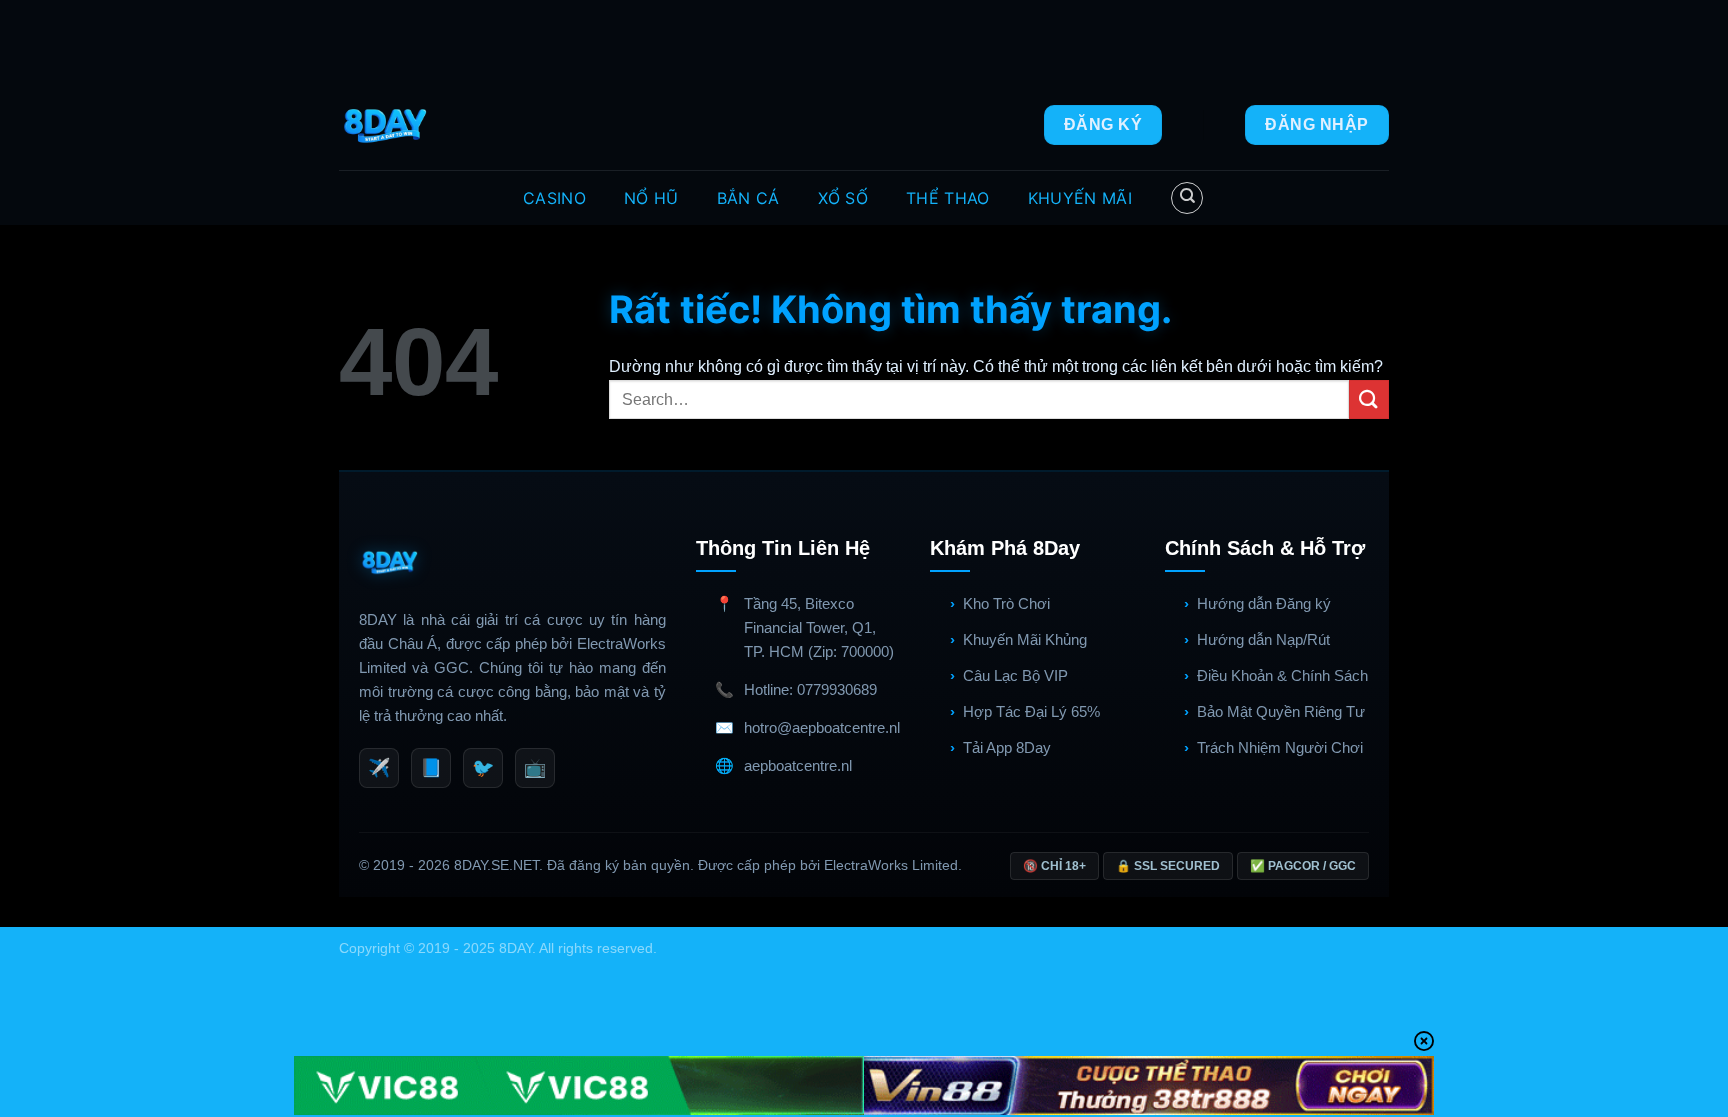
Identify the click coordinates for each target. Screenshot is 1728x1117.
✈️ (379, 768)
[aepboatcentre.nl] (387, 125)
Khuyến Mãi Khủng (1025, 639)
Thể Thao (948, 198)
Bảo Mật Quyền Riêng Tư (1281, 711)
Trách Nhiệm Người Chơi (1280, 747)
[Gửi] (1369, 399)
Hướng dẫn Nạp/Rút (1263, 639)
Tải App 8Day (1007, 747)
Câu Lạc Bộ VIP (1015, 675)
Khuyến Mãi (1080, 198)
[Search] (1187, 198)
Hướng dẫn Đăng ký (1264, 603)
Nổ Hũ (651, 198)
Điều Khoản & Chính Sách (1282, 675)
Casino (554, 198)
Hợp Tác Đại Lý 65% (1031, 711)
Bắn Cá (748, 198)
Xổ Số (843, 198)
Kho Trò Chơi (1006, 603)
